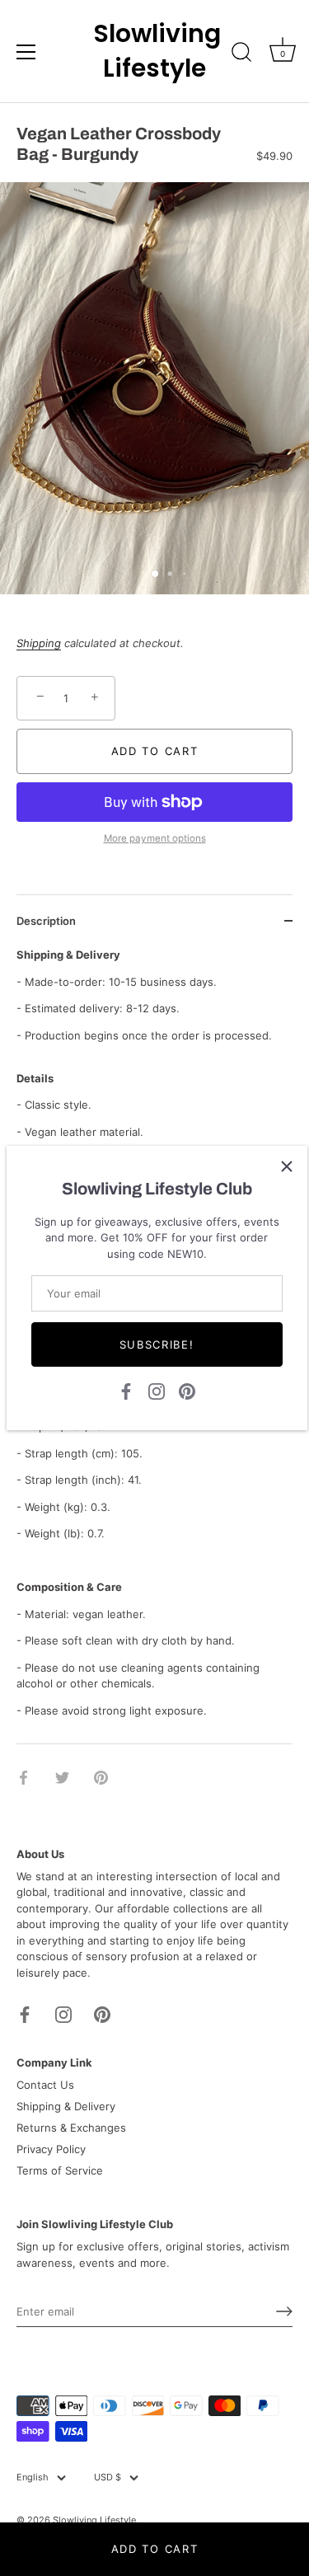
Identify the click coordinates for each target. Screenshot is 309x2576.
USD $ (108, 2477)
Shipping (39, 643)
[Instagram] (157, 1391)
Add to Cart (155, 2549)
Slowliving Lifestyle (155, 51)
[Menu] (26, 52)
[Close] (287, 1166)
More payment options (155, 838)
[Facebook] (126, 1391)
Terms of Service (60, 2170)
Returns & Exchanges (71, 2128)
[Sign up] (284, 2311)
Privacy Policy (51, 2149)
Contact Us (45, 2085)
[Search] (241, 54)
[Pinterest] (187, 1391)
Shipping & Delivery (66, 2106)
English (33, 2477)
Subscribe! (157, 1344)
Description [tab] (46, 921)
